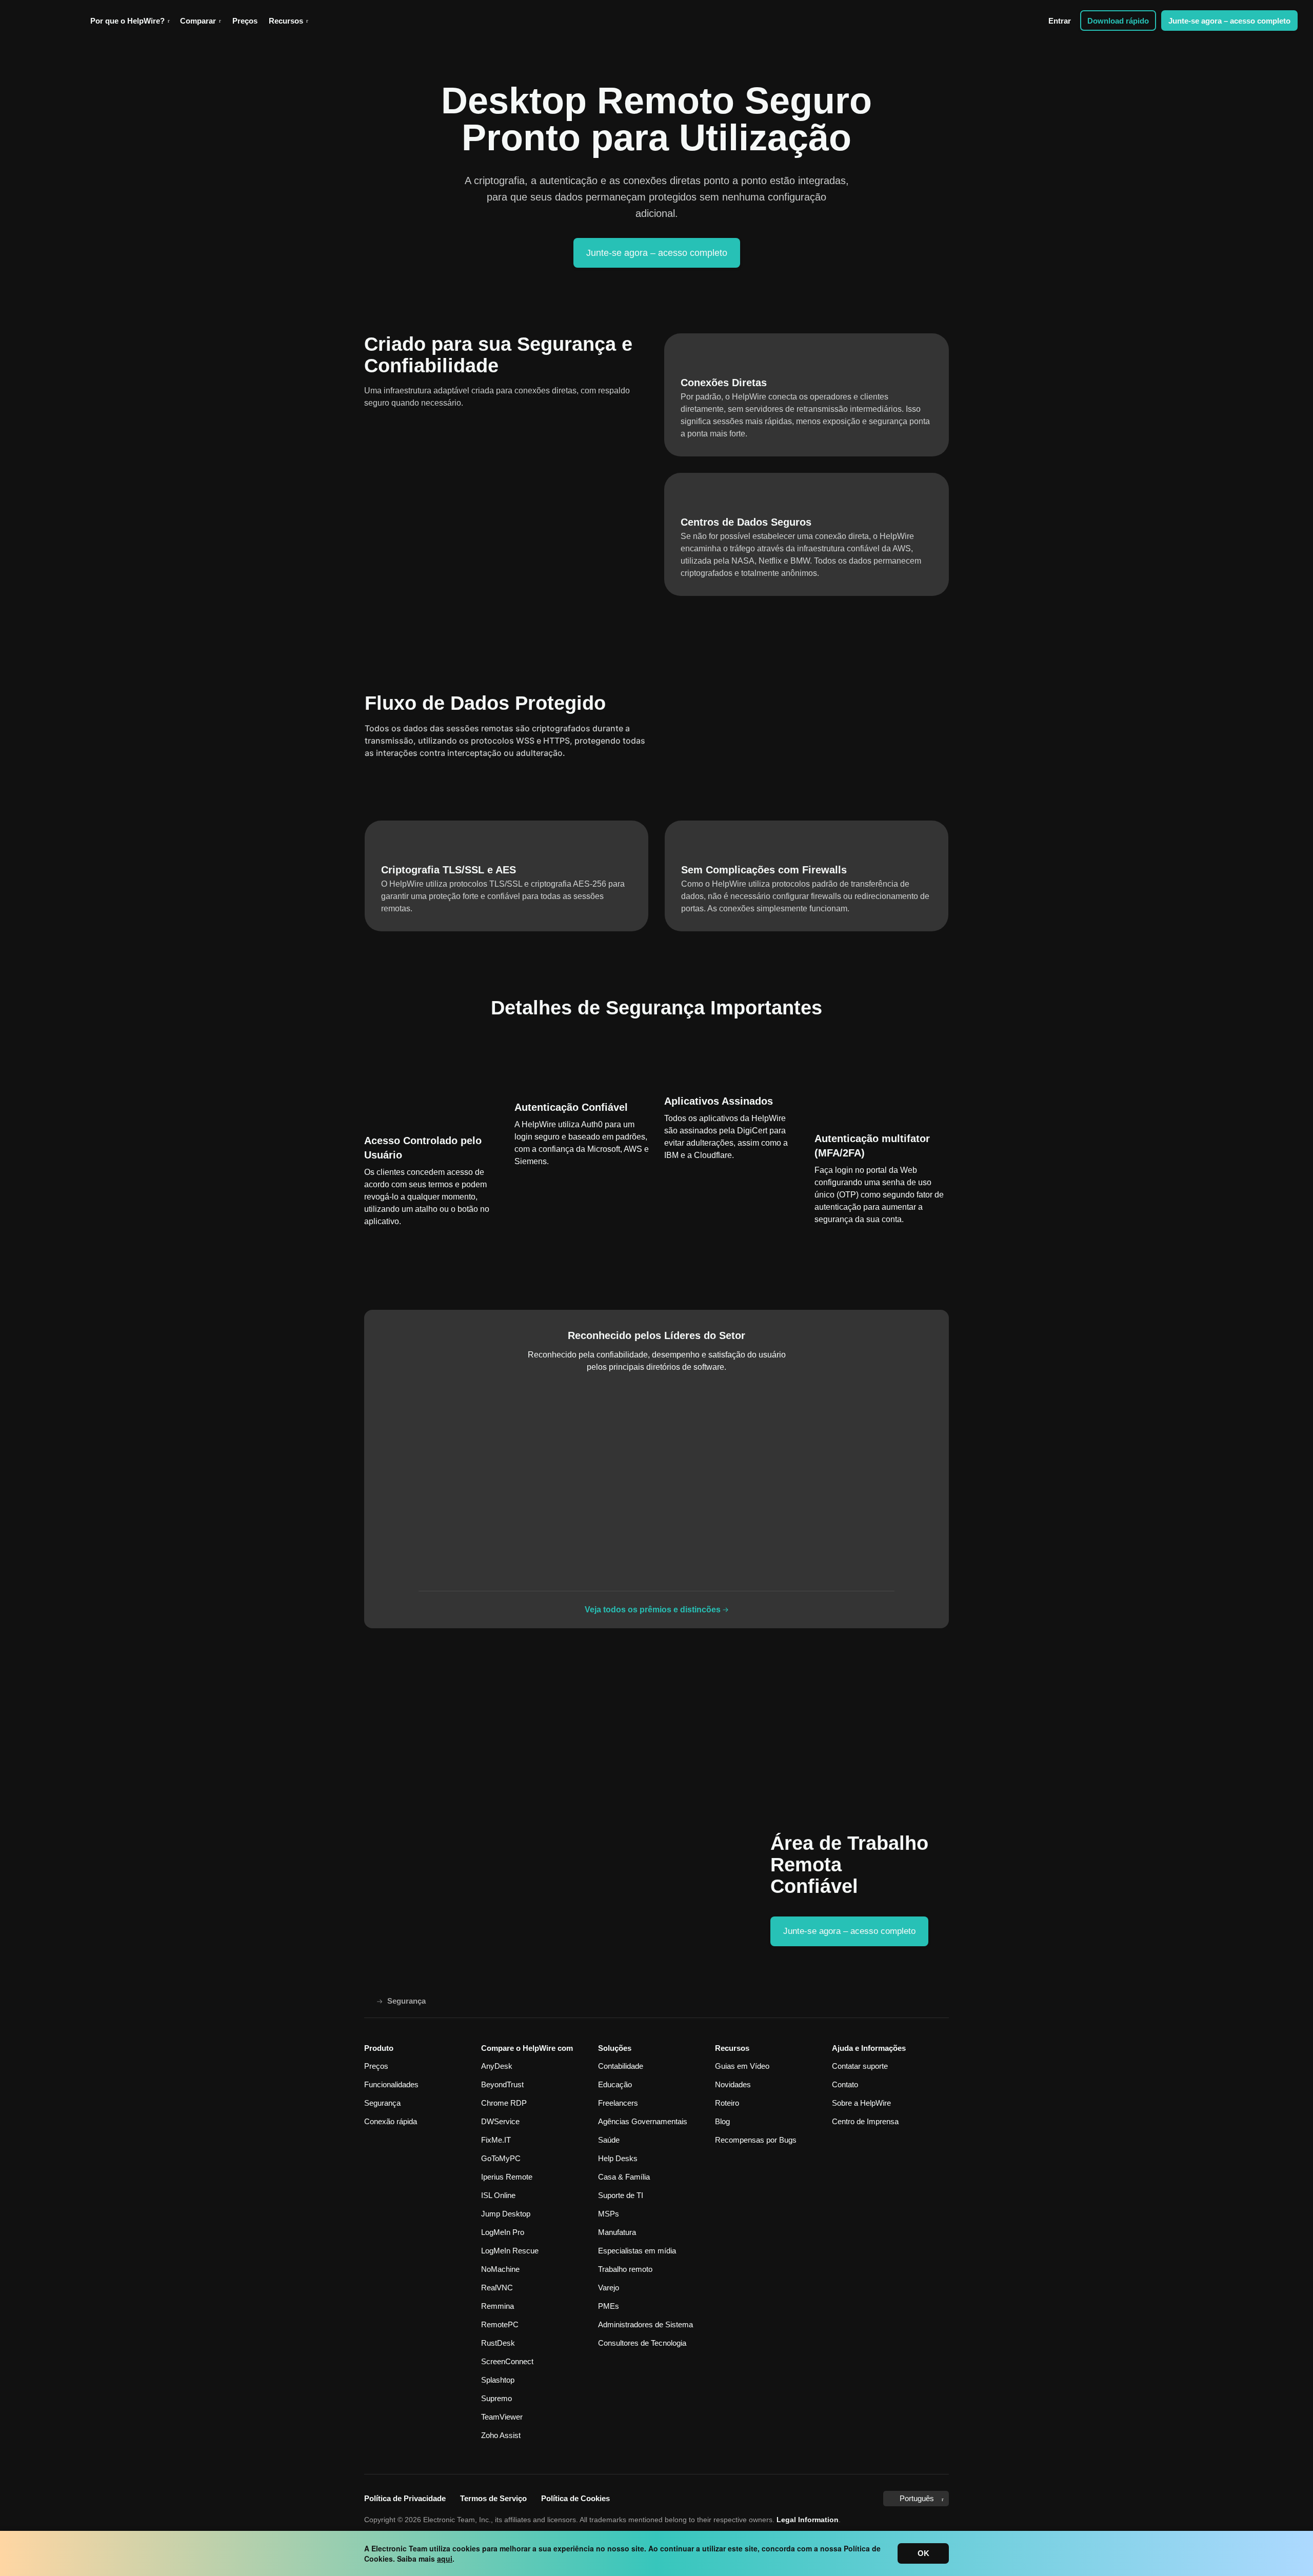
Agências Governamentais (643, 2121)
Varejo (609, 2288)
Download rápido (1118, 21)
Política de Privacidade (405, 2498)
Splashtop (498, 2380)
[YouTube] (804, 2499)
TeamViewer (502, 2417)
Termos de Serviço (493, 2498)
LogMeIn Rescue (510, 2251)
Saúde (609, 2140)
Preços (245, 21)
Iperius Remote (507, 2177)
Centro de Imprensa (865, 2121)
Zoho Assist (501, 2435)
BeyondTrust (502, 2084)
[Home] (368, 2001)
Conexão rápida (391, 2121)
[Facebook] (785, 2499)
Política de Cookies (575, 2498)
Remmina (498, 2306)
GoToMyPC (501, 2158)
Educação (615, 2084)
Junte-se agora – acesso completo (1229, 21)
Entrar (1060, 21)
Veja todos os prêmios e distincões (653, 1610)
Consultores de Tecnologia (642, 2343)
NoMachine (500, 2269)
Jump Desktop (506, 2214)
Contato (845, 2084)
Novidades (733, 2084)
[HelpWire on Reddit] (866, 2499)
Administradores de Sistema (645, 2324)
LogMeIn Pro (503, 2232)
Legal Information (808, 2520)
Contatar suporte (860, 2066)
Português (917, 2498)
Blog (722, 2121)
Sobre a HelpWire (861, 2103)
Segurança (382, 2103)
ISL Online (498, 2195)
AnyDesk (497, 2066)
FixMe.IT (496, 2140)
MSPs (609, 2214)
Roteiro (727, 2103)
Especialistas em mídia (637, 2251)
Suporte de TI (621, 2195)
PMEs (609, 2306)
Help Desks (618, 2158)
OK (923, 2553)
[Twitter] (768, 2499)
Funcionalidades (391, 2084)
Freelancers (618, 2103)
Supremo (496, 2398)
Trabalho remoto (625, 2269)
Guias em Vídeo (742, 2066)
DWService (500, 2121)
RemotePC (500, 2324)
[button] (130, 21)
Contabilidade (621, 2066)
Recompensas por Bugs (756, 2140)
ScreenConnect (507, 2361)
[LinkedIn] (825, 2498)
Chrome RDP (504, 2103)
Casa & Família (624, 2177)
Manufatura (617, 2232)
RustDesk (498, 2343)
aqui (445, 2559)
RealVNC (497, 2288)
